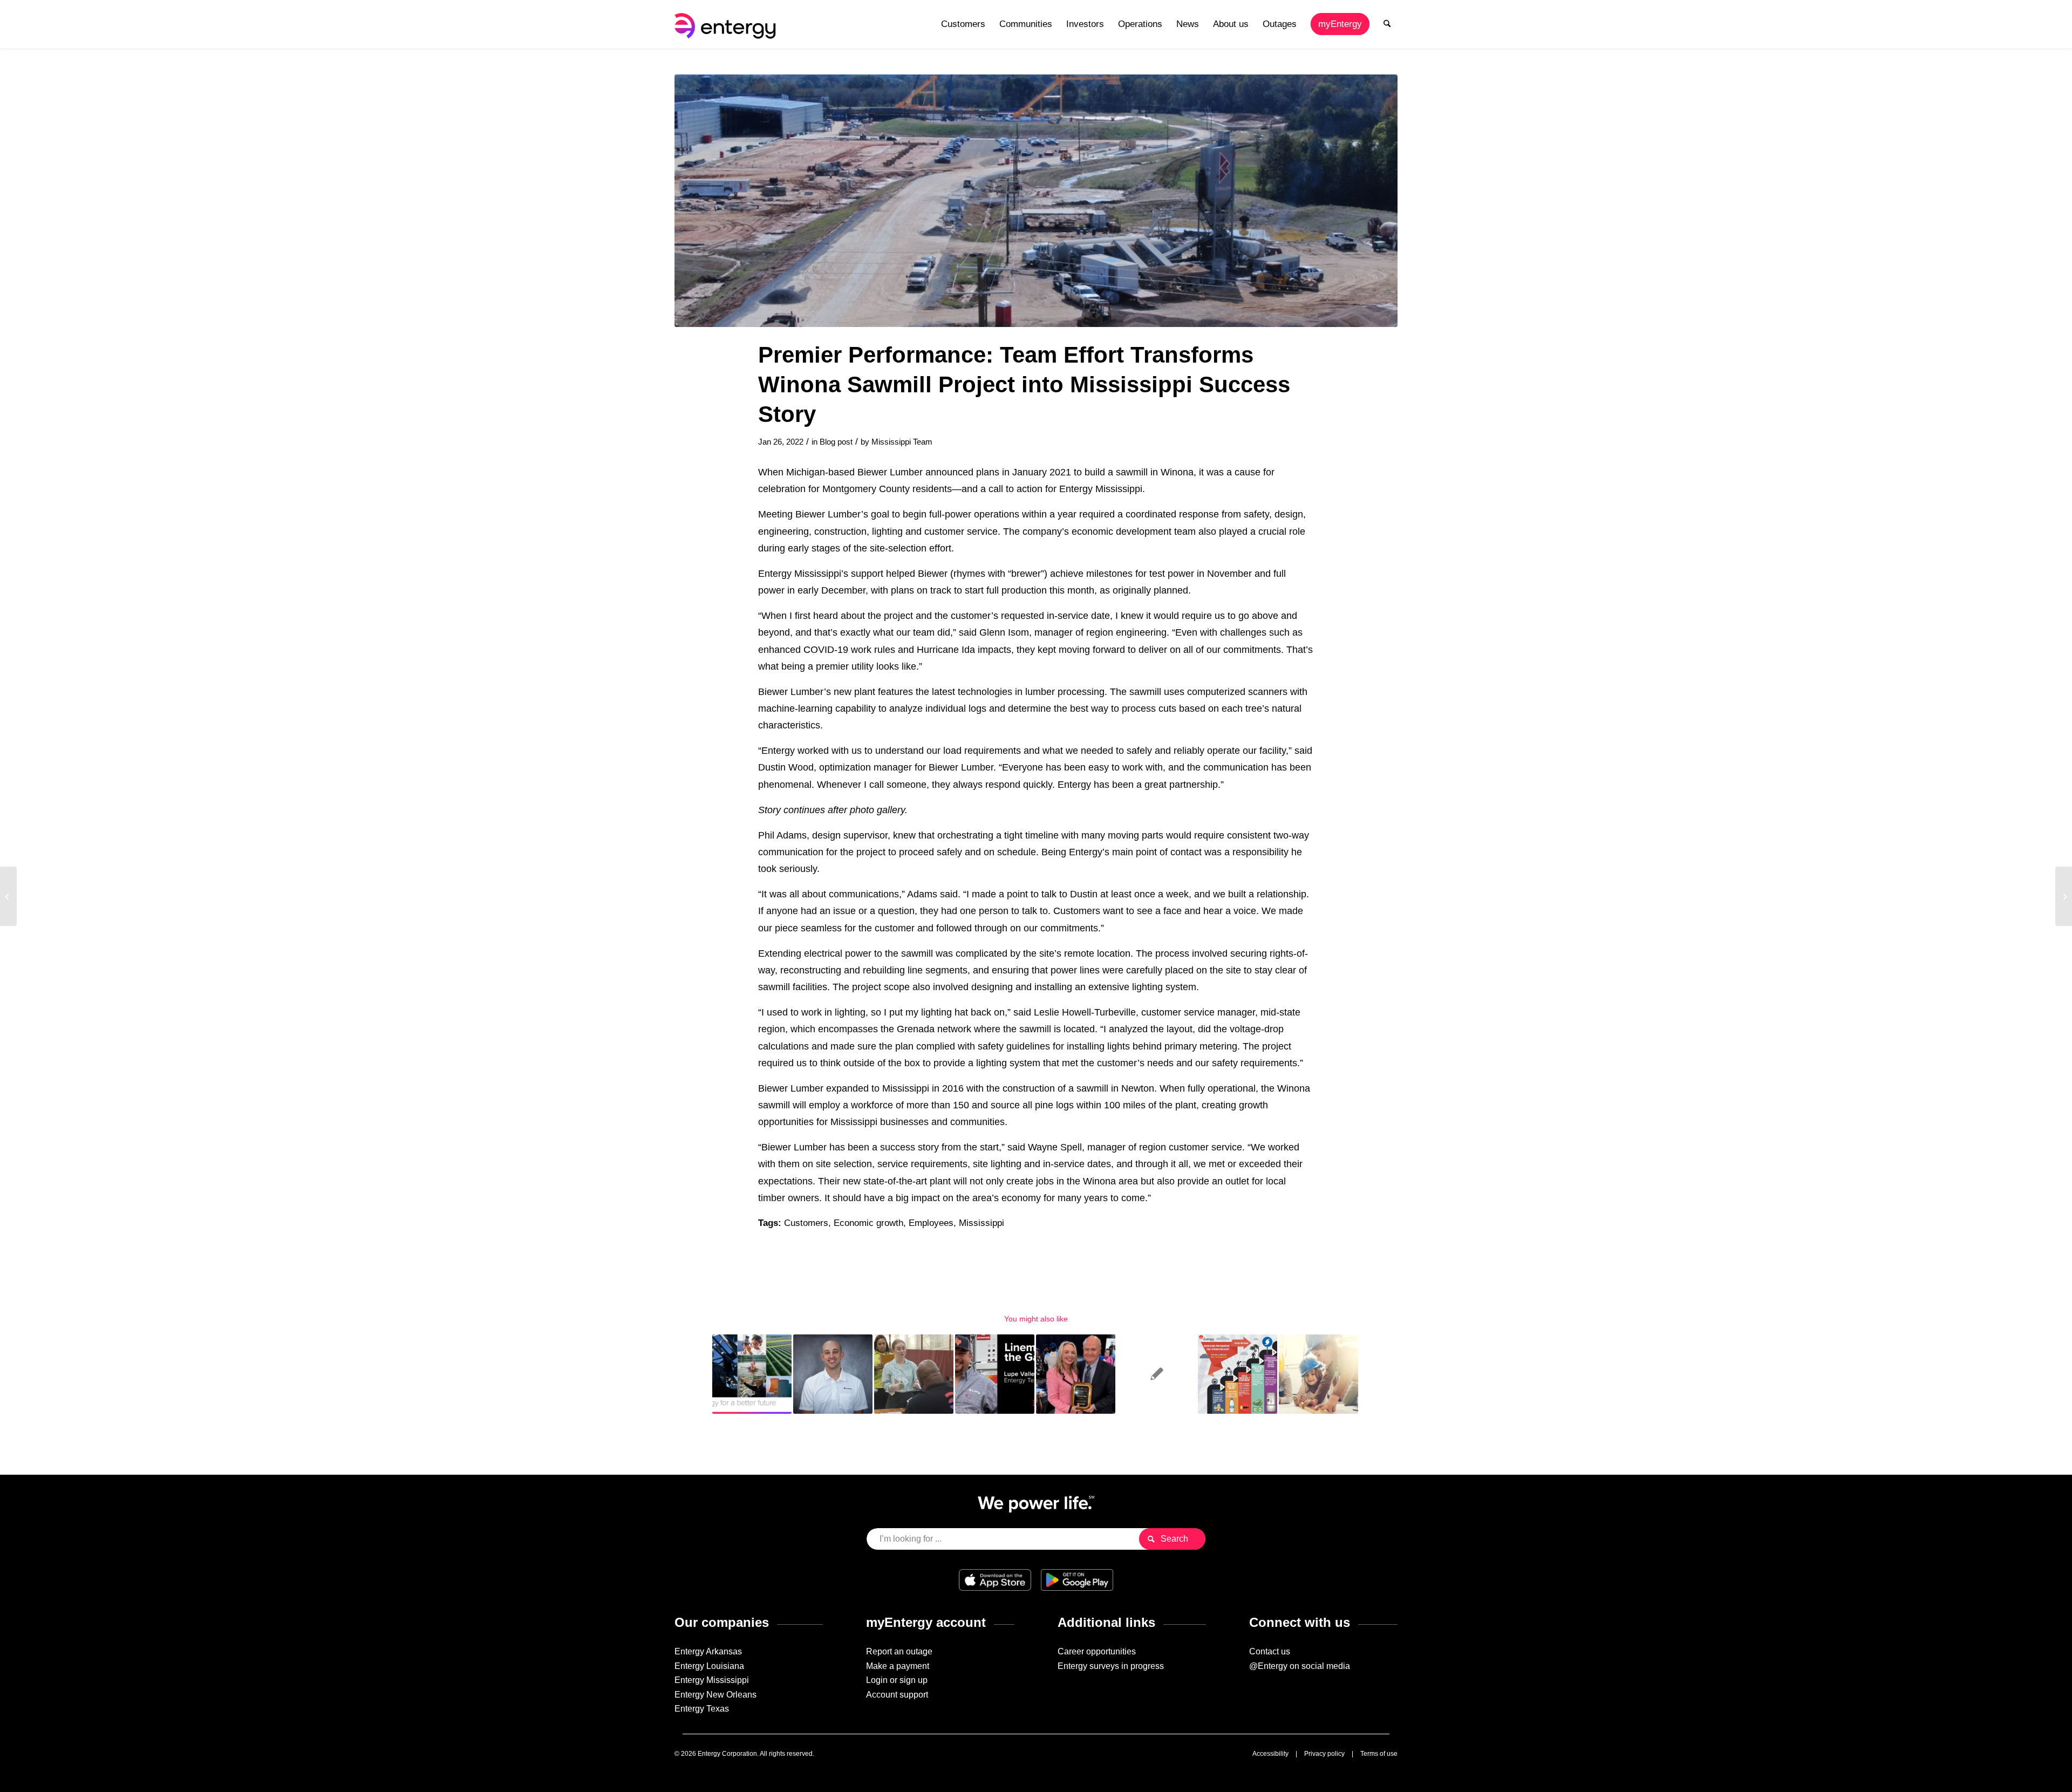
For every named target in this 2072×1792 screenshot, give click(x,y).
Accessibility (1270, 1754)
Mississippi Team (902, 442)
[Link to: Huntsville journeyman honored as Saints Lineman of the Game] (995, 1374)
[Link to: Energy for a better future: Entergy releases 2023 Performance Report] (752, 1374)
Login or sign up (897, 1680)
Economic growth (868, 1223)
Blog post (836, 442)
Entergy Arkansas (708, 1651)
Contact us (1270, 1651)
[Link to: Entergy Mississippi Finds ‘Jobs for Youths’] (1318, 1374)
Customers (806, 1223)
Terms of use (1379, 1754)
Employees (931, 1223)
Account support (897, 1695)
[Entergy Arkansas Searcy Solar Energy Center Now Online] (2064, 896)
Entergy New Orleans (715, 1695)
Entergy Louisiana (709, 1666)
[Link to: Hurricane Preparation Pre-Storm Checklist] (1238, 1374)
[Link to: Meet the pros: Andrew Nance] (833, 1374)
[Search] (1387, 24)
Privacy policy (1324, 1754)
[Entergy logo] (727, 24)
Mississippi (982, 1223)
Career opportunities (1097, 1651)
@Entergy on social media (1300, 1666)
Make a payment (898, 1666)
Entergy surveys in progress (1111, 1666)
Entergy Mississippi (712, 1680)
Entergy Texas (702, 1709)
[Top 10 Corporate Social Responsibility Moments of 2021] (8, 896)
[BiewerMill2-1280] (1036, 201)
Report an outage (899, 1651)
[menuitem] (963, 24)
